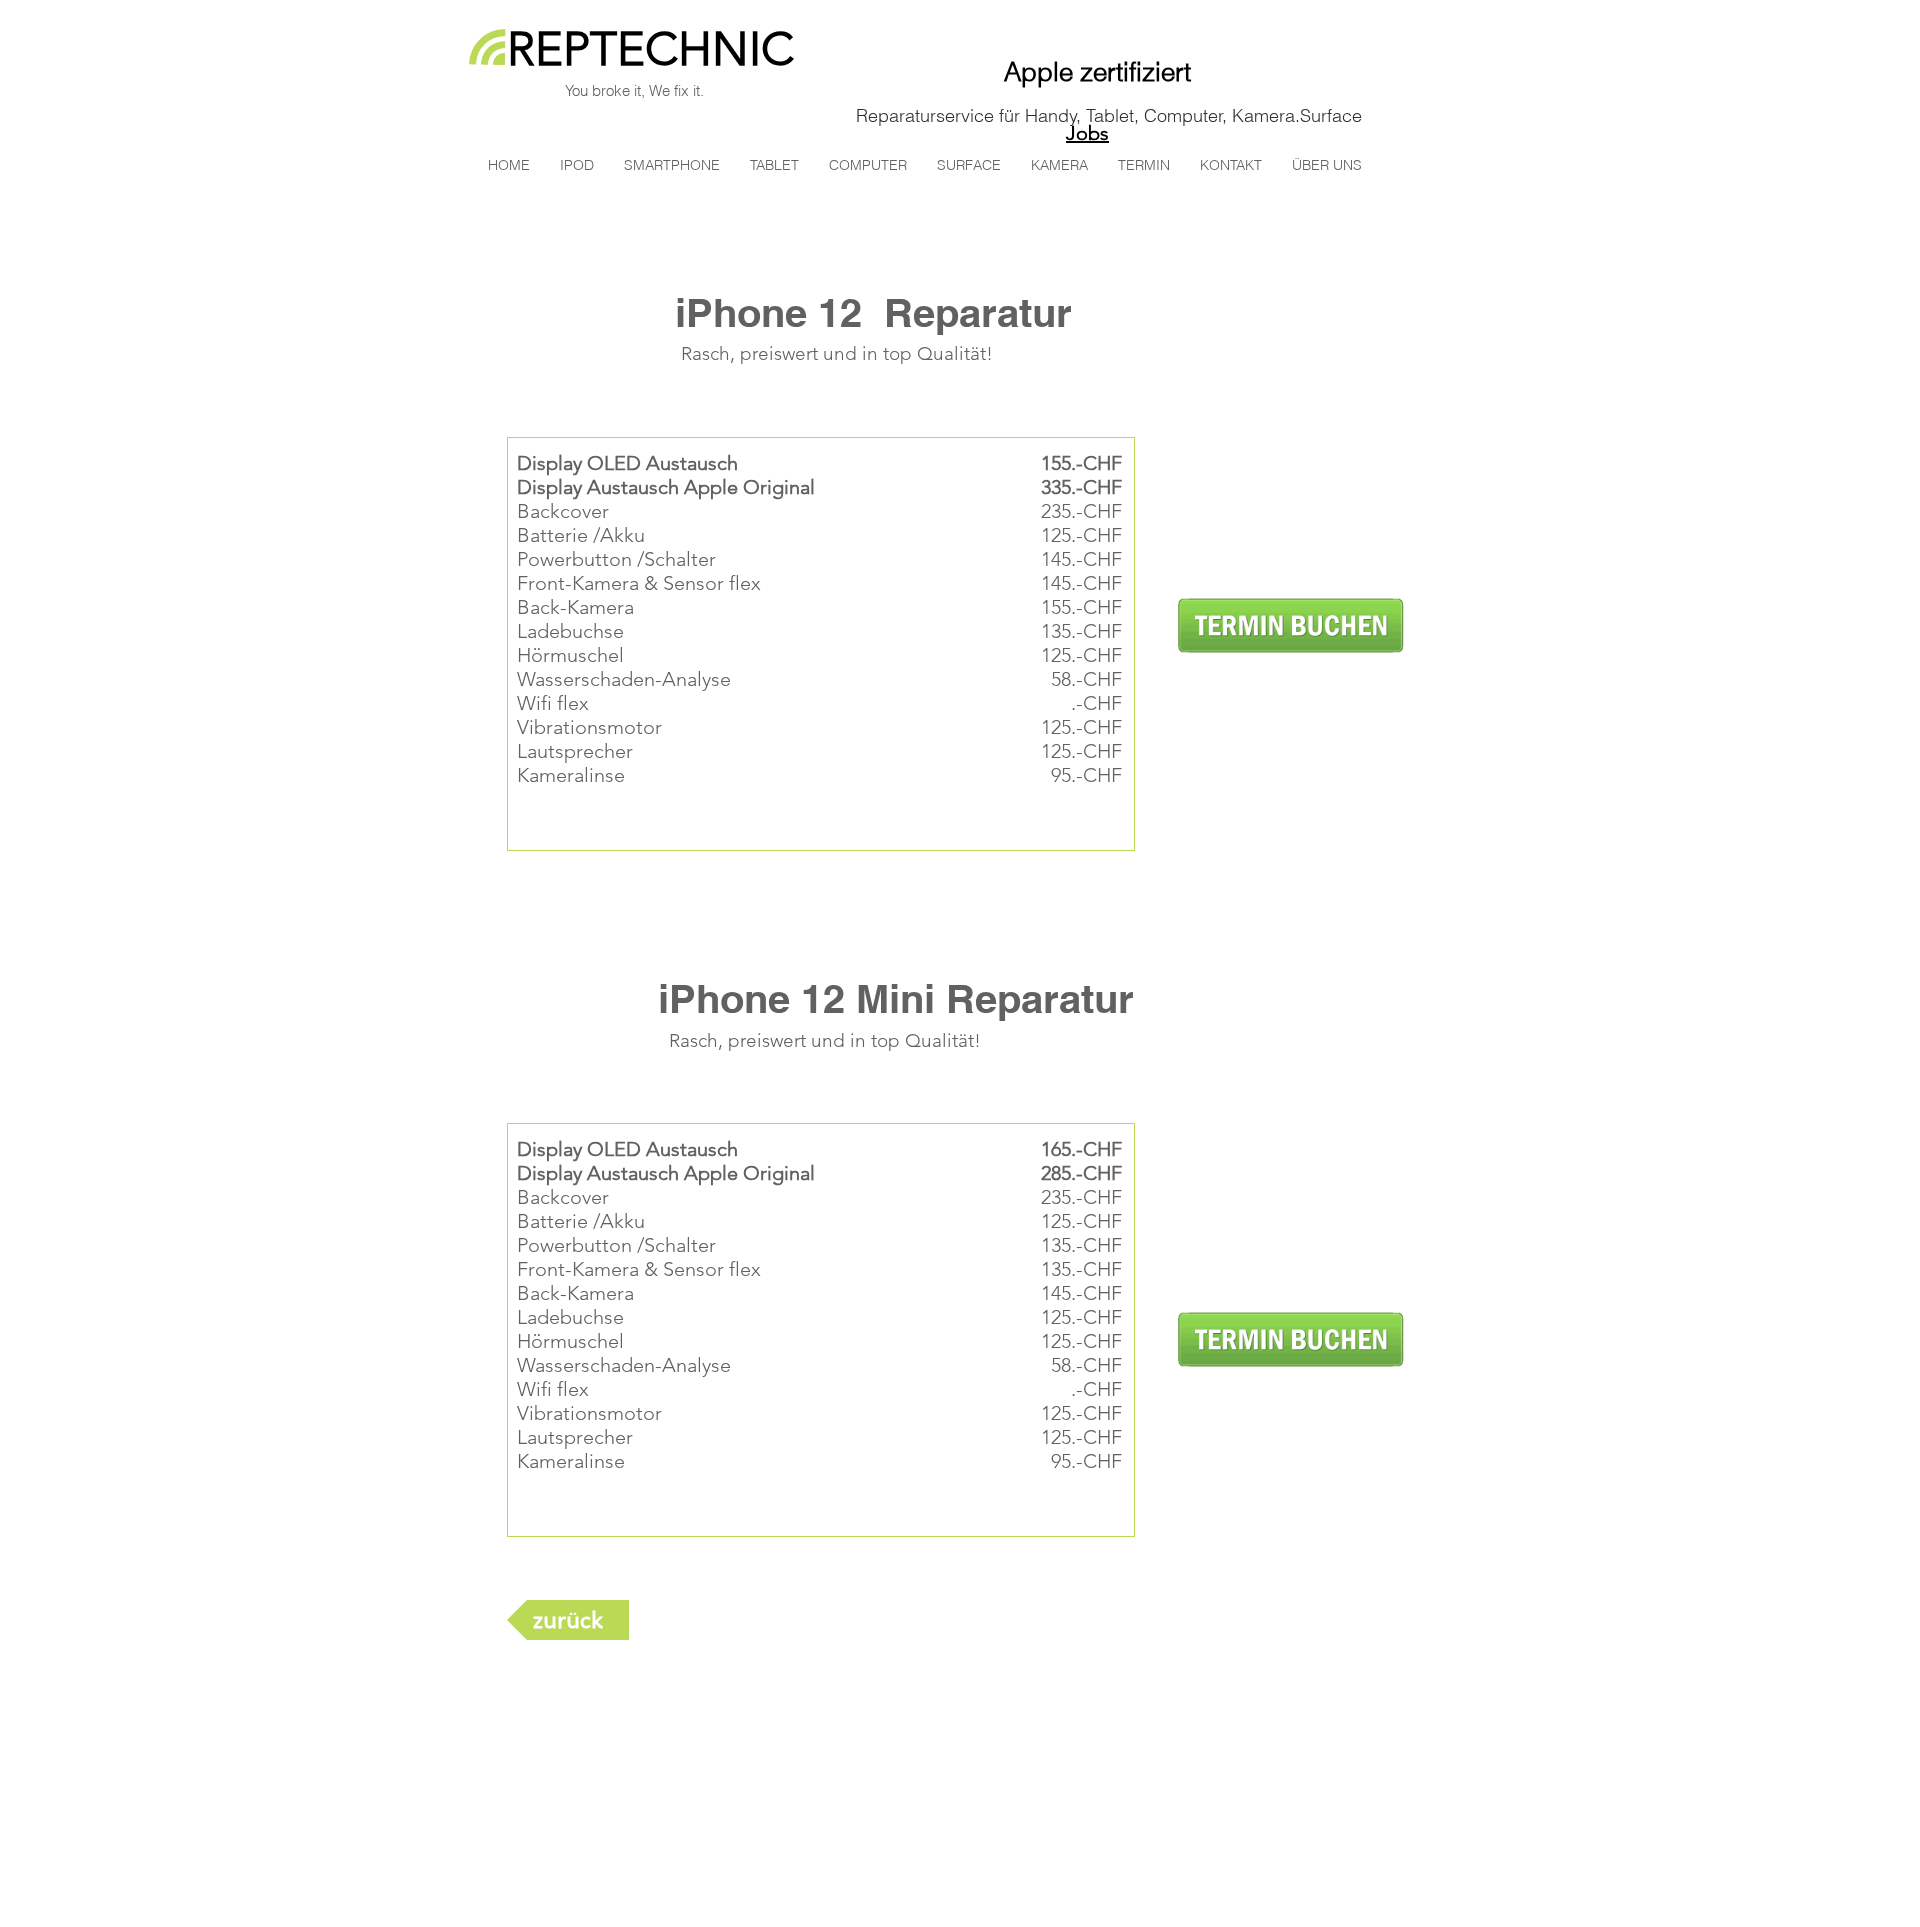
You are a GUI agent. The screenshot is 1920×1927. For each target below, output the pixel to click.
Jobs (1087, 133)
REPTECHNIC (650, 49)
